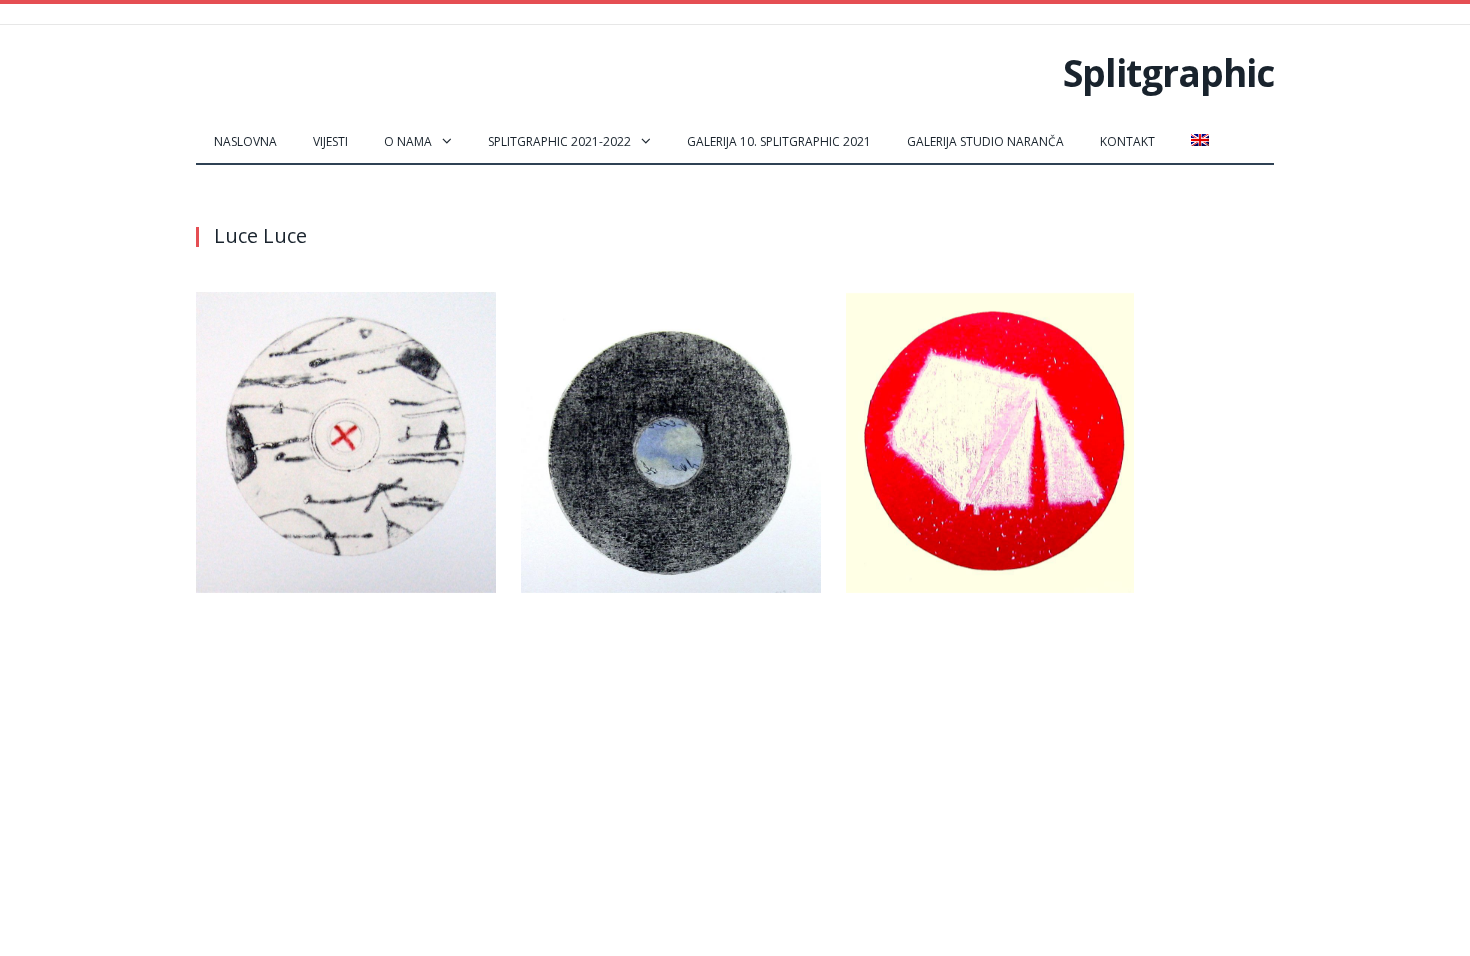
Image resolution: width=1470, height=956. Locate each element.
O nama (408, 141)
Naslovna (245, 141)
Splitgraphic (1168, 72)
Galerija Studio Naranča (985, 141)
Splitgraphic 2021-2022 (559, 141)
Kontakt (1127, 141)
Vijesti (330, 141)
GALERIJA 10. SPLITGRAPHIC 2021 (779, 141)
